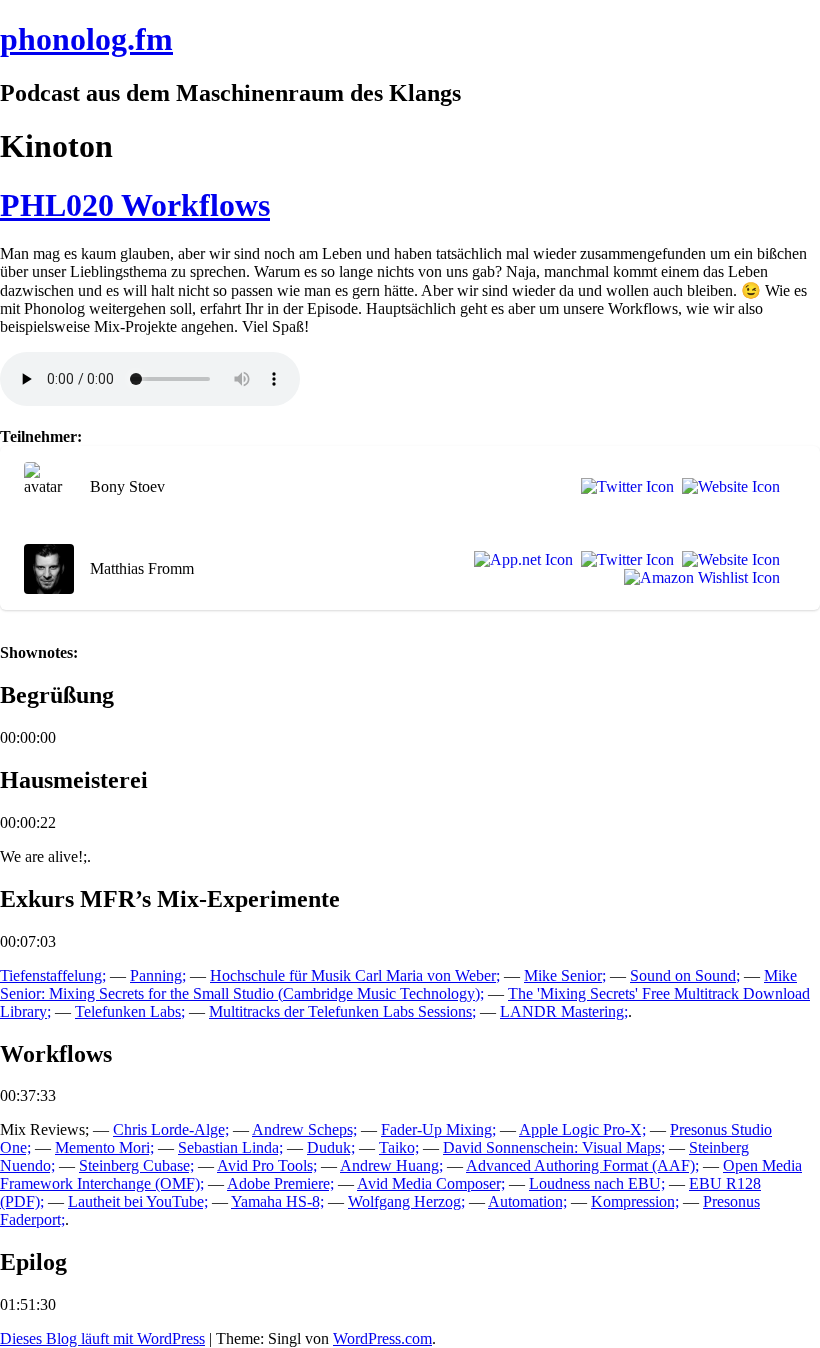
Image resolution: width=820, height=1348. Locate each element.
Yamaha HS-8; (277, 1201)
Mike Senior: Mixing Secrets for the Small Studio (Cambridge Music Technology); (398, 984)
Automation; (527, 1201)
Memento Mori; (104, 1147)
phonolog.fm (86, 39)
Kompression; (635, 1201)
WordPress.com (382, 1338)
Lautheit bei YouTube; (138, 1201)
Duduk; (331, 1147)
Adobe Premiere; (280, 1183)
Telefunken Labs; (130, 1011)
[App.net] (519, 560)
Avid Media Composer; (431, 1183)
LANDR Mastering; (564, 1011)
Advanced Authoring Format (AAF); (582, 1165)
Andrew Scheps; (304, 1129)
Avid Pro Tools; (267, 1165)
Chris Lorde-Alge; (171, 1129)
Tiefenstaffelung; (53, 975)
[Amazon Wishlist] (698, 578)
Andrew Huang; (391, 1165)
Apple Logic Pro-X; (582, 1129)
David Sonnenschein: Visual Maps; (554, 1147)
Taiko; (399, 1147)
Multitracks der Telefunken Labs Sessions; (342, 1011)
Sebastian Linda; (230, 1147)
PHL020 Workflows (135, 205)
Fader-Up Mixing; (438, 1129)
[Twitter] (623, 487)
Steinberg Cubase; (136, 1165)
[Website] (727, 487)
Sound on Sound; (685, 975)
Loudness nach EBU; (597, 1183)
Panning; (158, 975)
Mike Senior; (565, 975)
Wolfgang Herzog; (406, 1201)
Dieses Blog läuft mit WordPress (102, 1338)
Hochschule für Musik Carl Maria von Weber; (355, 975)
